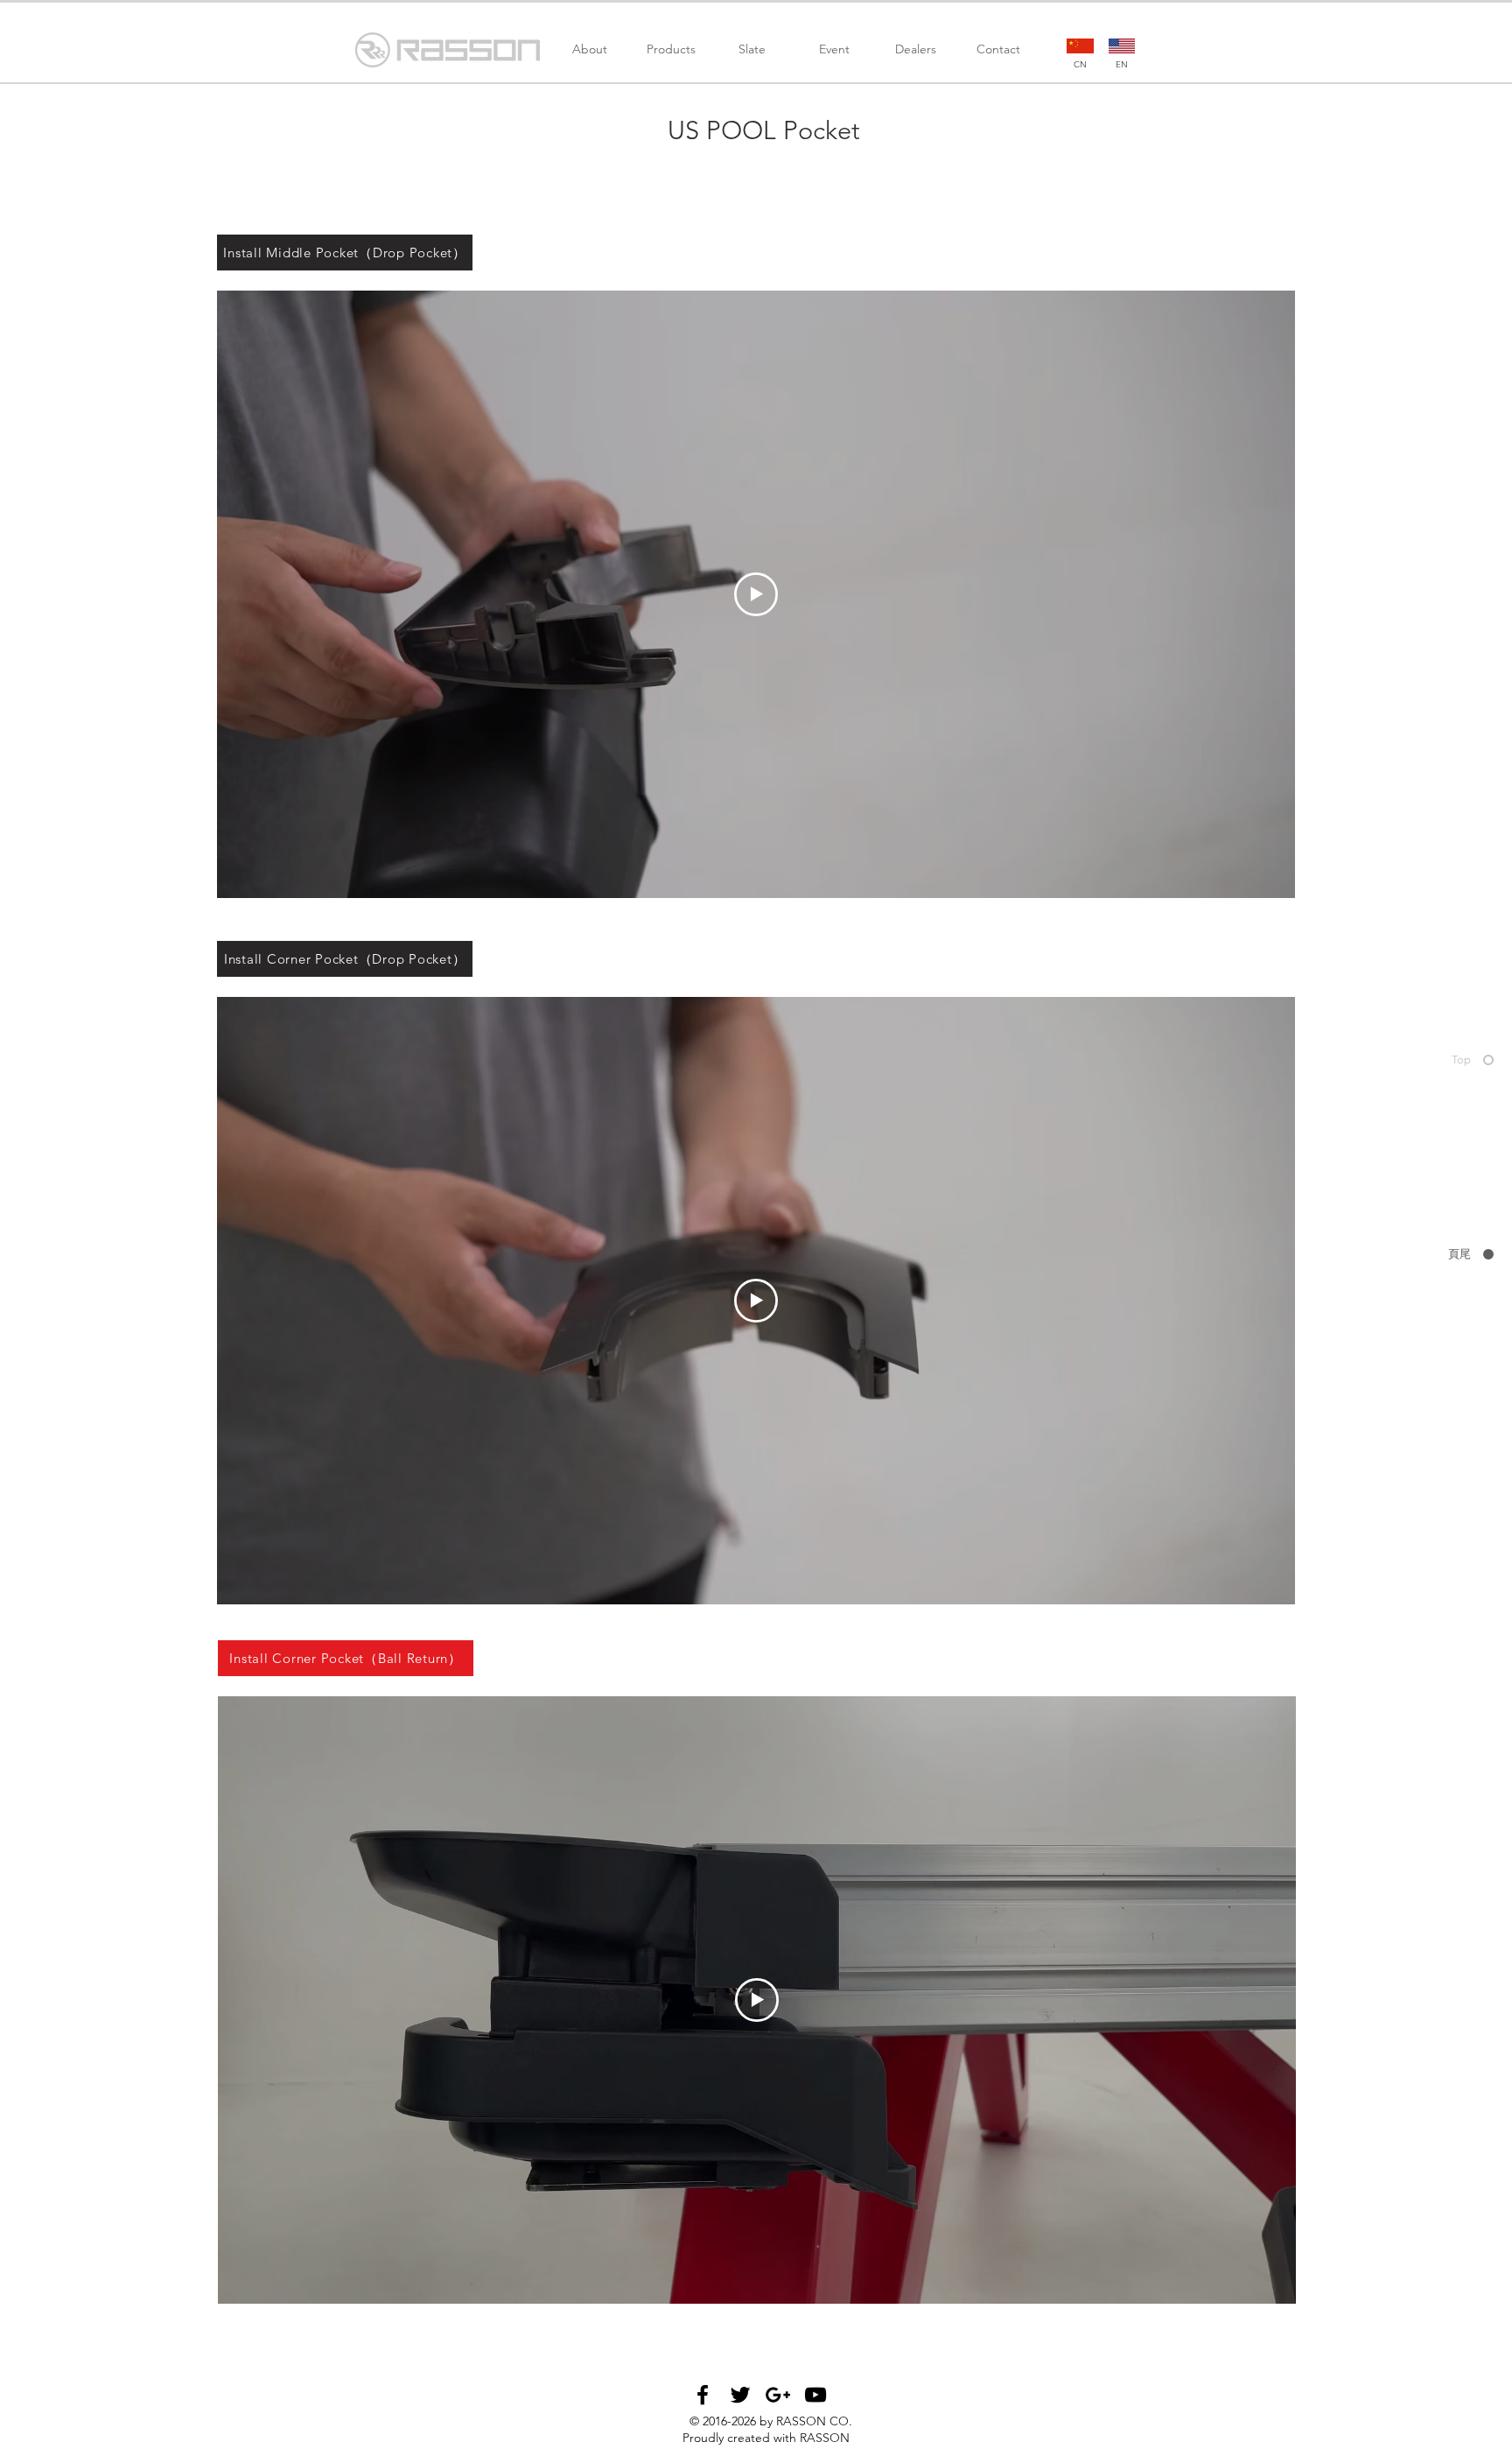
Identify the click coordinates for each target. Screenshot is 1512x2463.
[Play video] (756, 594)
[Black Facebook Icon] (703, 2395)
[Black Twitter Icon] (740, 2395)
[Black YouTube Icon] (815, 2395)
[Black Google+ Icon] (778, 2395)
